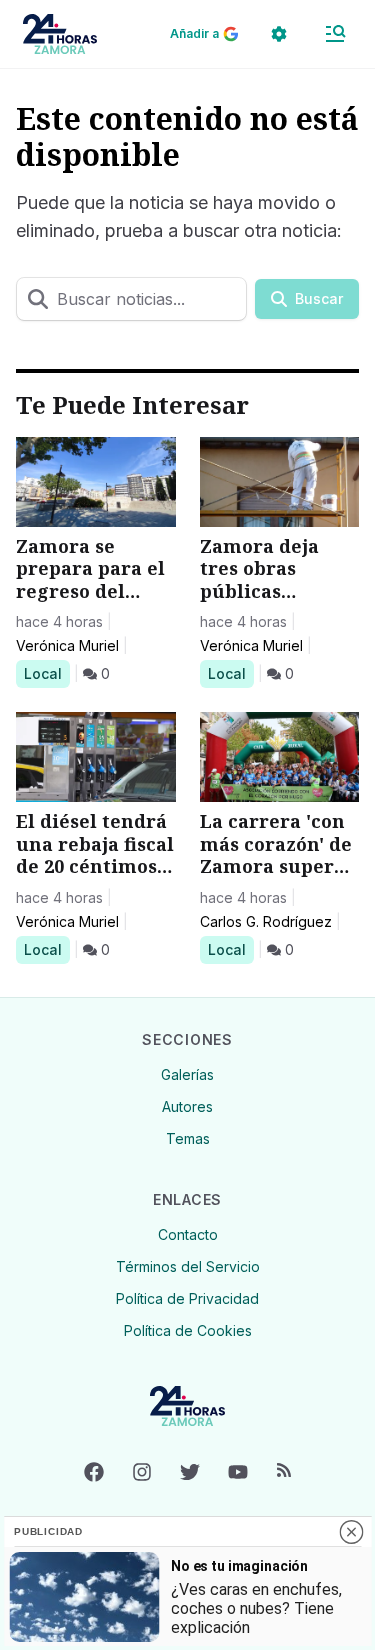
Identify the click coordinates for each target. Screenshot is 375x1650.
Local (46, 673)
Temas (188, 1138)
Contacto (188, 1234)
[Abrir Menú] (335, 34)
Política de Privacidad (187, 1298)
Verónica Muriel (67, 645)
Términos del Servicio (188, 1266)
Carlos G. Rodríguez (266, 921)
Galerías (187, 1074)
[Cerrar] (351, 1532)
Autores (187, 1106)
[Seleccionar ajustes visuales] (279, 34)
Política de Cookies (188, 1330)
